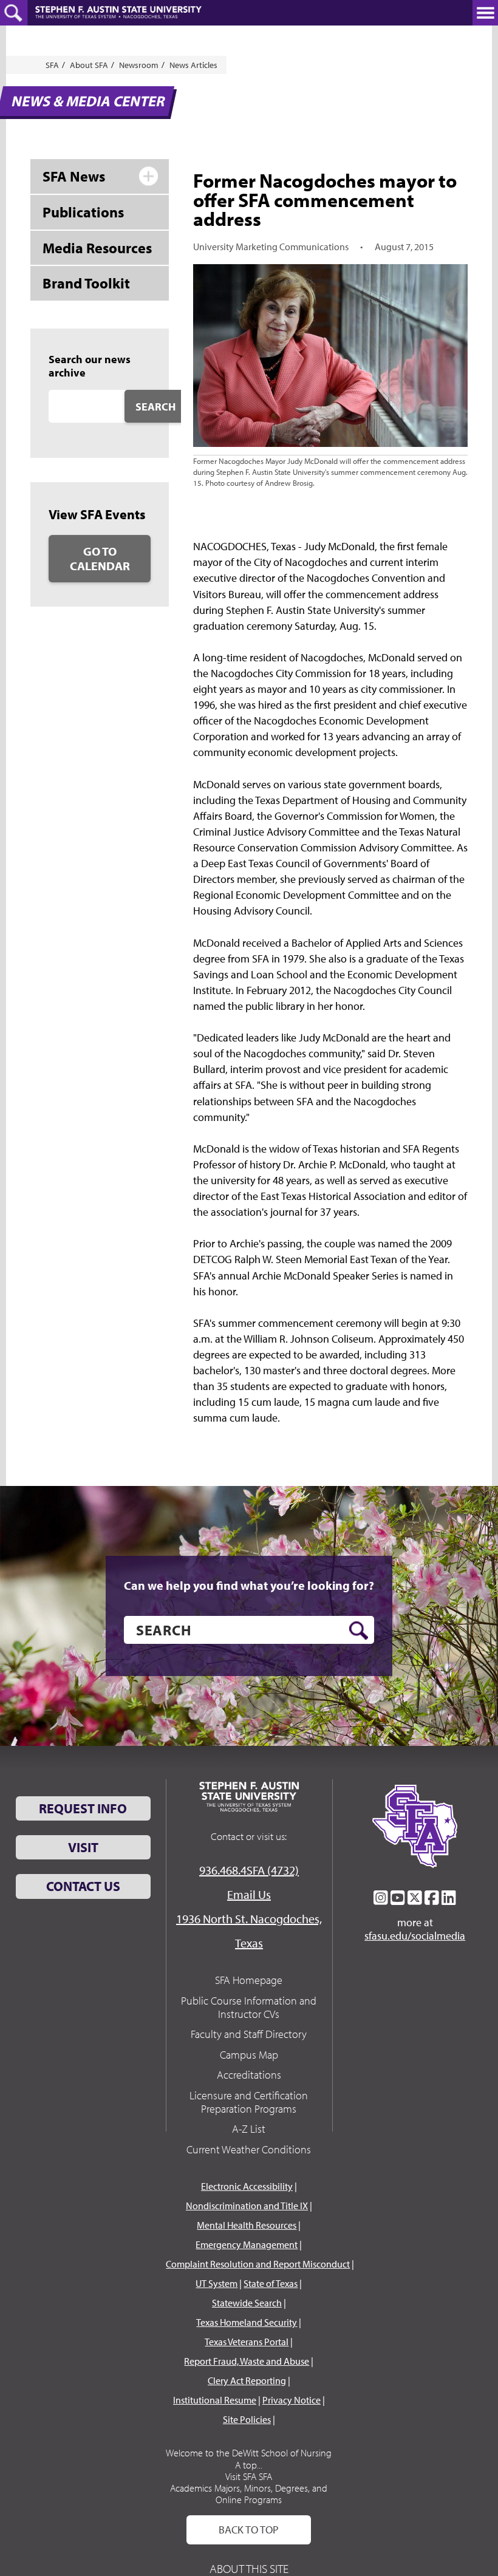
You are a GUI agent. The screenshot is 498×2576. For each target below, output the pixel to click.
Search (155, 407)
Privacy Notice (292, 2400)
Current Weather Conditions (249, 2149)
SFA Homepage (249, 1980)
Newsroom (139, 65)
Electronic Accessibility (247, 2186)
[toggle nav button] (485, 13)
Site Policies (247, 2419)
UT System (217, 2283)
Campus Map (249, 2055)
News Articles (193, 65)
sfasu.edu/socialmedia (415, 1936)
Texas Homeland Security (247, 2322)
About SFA (89, 65)
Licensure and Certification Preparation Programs (249, 2102)
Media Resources (97, 248)
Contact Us (83, 1886)
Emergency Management (247, 2244)
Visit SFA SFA (249, 2476)
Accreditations (249, 2075)
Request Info (83, 1808)
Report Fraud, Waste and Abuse (247, 2361)
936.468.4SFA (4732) (249, 1870)
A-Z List (249, 2129)
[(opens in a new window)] (381, 1898)
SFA (52, 65)
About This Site (249, 2568)
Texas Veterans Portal (247, 2342)
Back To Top (249, 2530)
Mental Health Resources (247, 2225)
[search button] (359, 1630)
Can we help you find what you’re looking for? (249, 1586)
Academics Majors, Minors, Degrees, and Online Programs (249, 2494)
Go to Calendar (100, 558)
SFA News (74, 176)
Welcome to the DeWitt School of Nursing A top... (249, 2458)
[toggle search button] (14, 13)
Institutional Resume (215, 2400)
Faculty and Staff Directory (249, 2034)
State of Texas (271, 2283)
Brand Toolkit (86, 283)
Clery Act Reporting (247, 2380)
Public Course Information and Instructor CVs (249, 2007)
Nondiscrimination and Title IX (247, 2206)
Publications (83, 212)
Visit (83, 1847)
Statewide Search (247, 2303)
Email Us (249, 1894)
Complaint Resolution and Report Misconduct (258, 2264)
